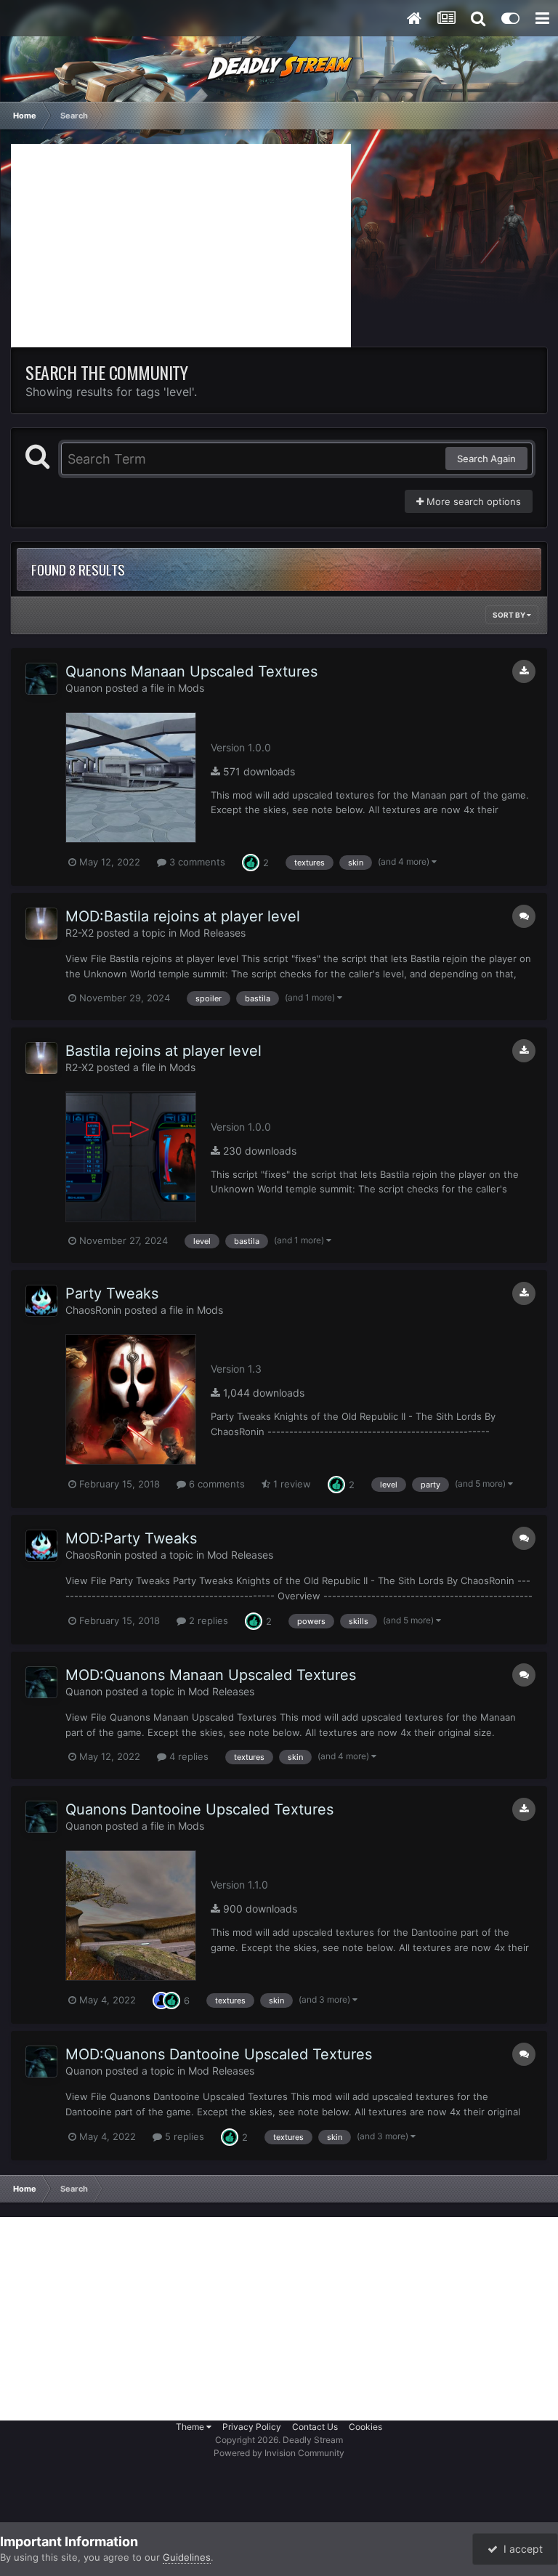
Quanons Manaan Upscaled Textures (191, 671)
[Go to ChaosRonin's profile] (41, 1301)
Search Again (486, 459)
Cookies (365, 2427)
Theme (191, 2427)
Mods (191, 688)
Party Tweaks (112, 1293)
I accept (520, 2549)
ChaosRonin (93, 1310)
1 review (291, 1484)
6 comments (215, 1484)
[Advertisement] (181, 246)
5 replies (183, 2136)
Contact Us (315, 2427)
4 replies (187, 1756)
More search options (472, 501)
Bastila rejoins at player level (163, 1051)
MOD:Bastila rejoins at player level (183, 916)
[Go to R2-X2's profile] (41, 924)
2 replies (207, 1620)
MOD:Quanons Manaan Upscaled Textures (211, 1675)
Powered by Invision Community (279, 2453)
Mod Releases (213, 933)
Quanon (84, 688)
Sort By (510, 615)
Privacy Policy (252, 2427)
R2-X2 (80, 933)
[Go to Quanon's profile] (41, 679)
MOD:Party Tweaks (131, 1538)
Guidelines (187, 2557)
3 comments (196, 862)
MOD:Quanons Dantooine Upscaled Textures (219, 2054)
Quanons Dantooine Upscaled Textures (199, 1809)
